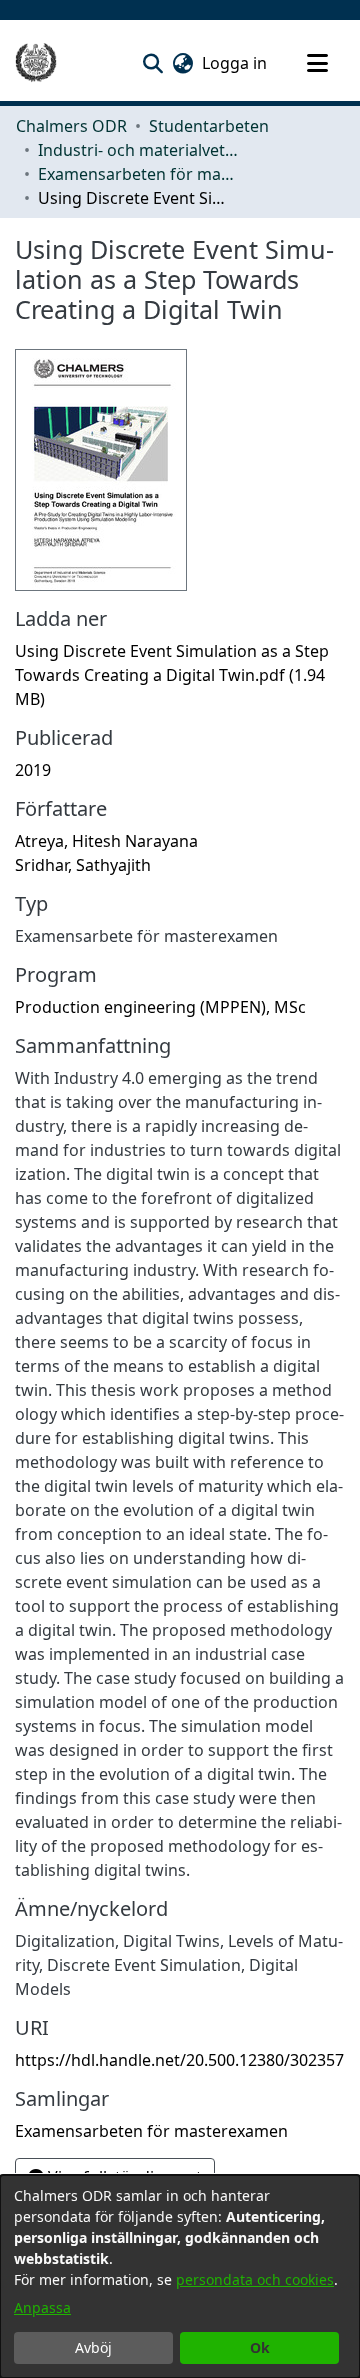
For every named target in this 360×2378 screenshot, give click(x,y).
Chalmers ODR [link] (71, 126)
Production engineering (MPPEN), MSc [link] (160, 1007)
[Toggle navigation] (317, 63)
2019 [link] (33, 770)
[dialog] (180, 2276)
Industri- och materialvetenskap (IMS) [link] (138, 150)
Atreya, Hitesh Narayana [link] (106, 841)
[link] (172, 675)
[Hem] (36, 63)
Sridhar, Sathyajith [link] (83, 865)
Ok (260, 2347)
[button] (152, 63)
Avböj (93, 2347)
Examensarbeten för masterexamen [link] (138, 174)
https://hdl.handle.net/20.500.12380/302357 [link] (179, 2060)
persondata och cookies (255, 2279)
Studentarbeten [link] (209, 126)
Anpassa (42, 2307)
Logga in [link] (235, 63)
